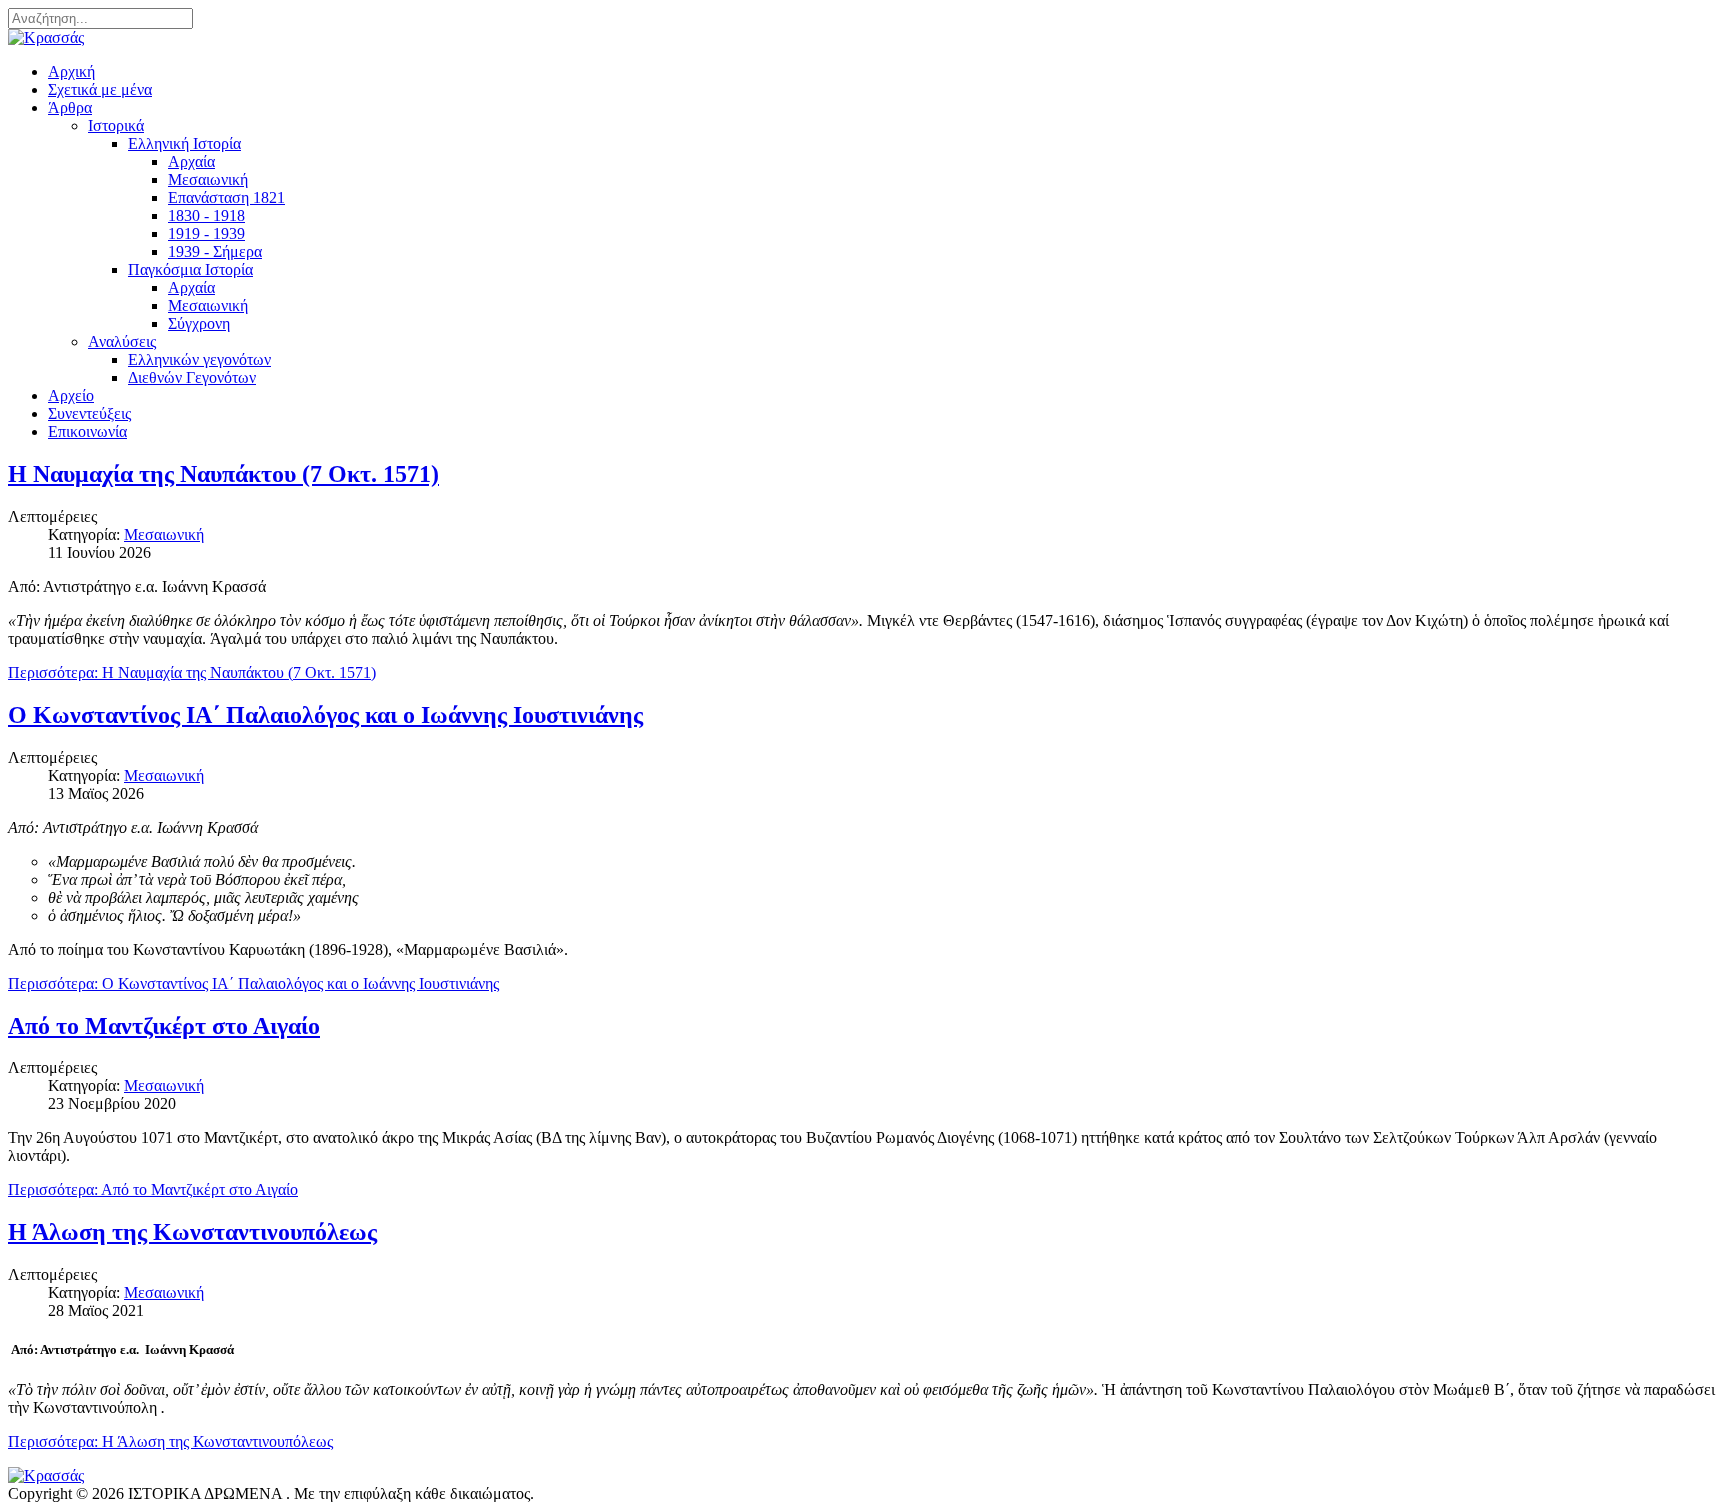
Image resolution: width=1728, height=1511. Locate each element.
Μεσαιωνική (208, 179)
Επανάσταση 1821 (226, 197)
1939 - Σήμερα (215, 251)
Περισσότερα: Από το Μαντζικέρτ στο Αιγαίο (153, 1189)
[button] (70, 107)
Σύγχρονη (199, 323)
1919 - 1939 (206, 233)
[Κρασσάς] (46, 37)
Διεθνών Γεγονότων (192, 377)
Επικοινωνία (87, 431)
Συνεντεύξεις (89, 413)
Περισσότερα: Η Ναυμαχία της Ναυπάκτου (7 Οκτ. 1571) (192, 672)
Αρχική (71, 71)
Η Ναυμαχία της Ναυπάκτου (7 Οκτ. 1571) (223, 474)
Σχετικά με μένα (100, 89)
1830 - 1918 (206, 215)
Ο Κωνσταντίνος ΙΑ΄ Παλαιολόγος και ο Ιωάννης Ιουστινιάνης (325, 715)
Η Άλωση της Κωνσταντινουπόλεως (192, 1232)
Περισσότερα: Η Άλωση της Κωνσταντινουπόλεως (170, 1441)
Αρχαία (191, 161)
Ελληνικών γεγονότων (199, 359)
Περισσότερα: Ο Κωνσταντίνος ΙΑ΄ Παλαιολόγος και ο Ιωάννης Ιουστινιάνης (253, 983)
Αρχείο (71, 395)
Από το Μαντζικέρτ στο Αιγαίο (164, 1026)
